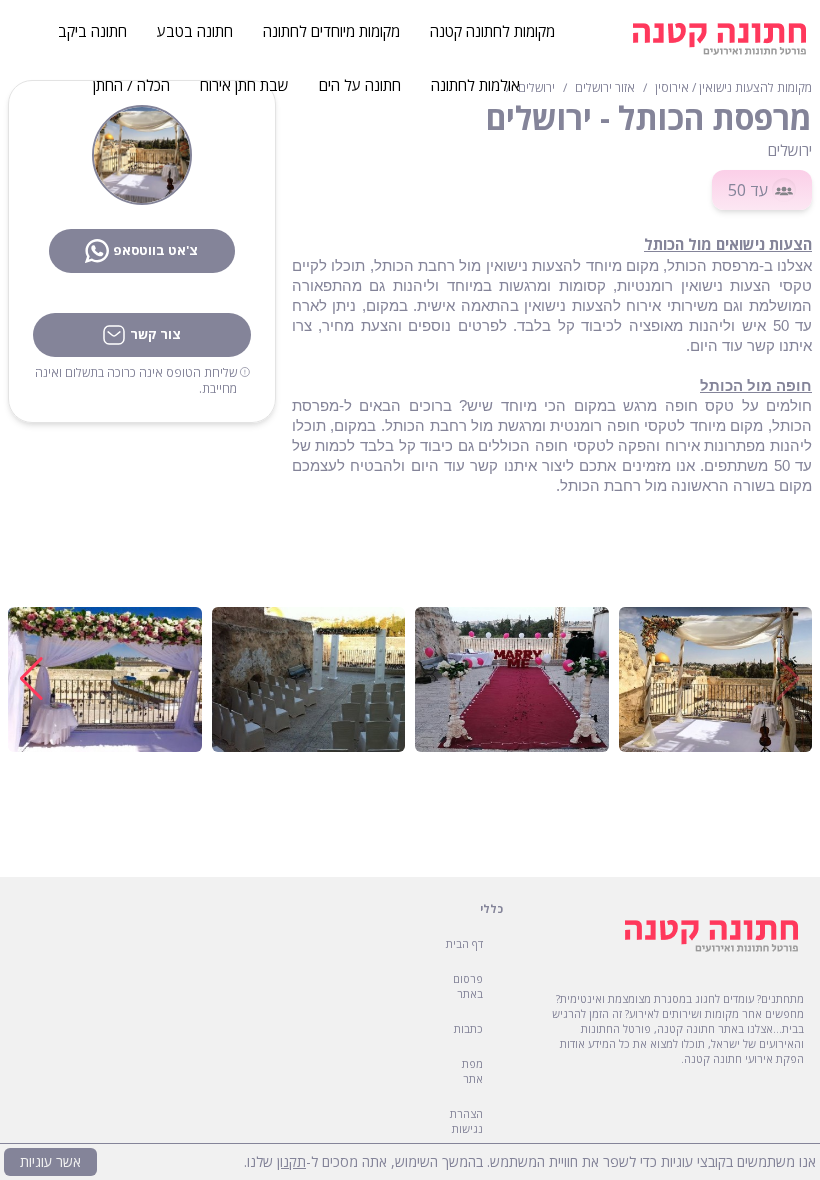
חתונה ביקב (92, 31)
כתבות (468, 1028)
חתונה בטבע (195, 31)
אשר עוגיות (50, 1161)
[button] (31, 679)
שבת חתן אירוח (244, 85)
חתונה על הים (360, 85)
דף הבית (464, 943)
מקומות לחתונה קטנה (492, 31)
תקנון (291, 1161)
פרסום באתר (468, 986)
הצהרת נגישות (466, 1121)
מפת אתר (472, 1071)
